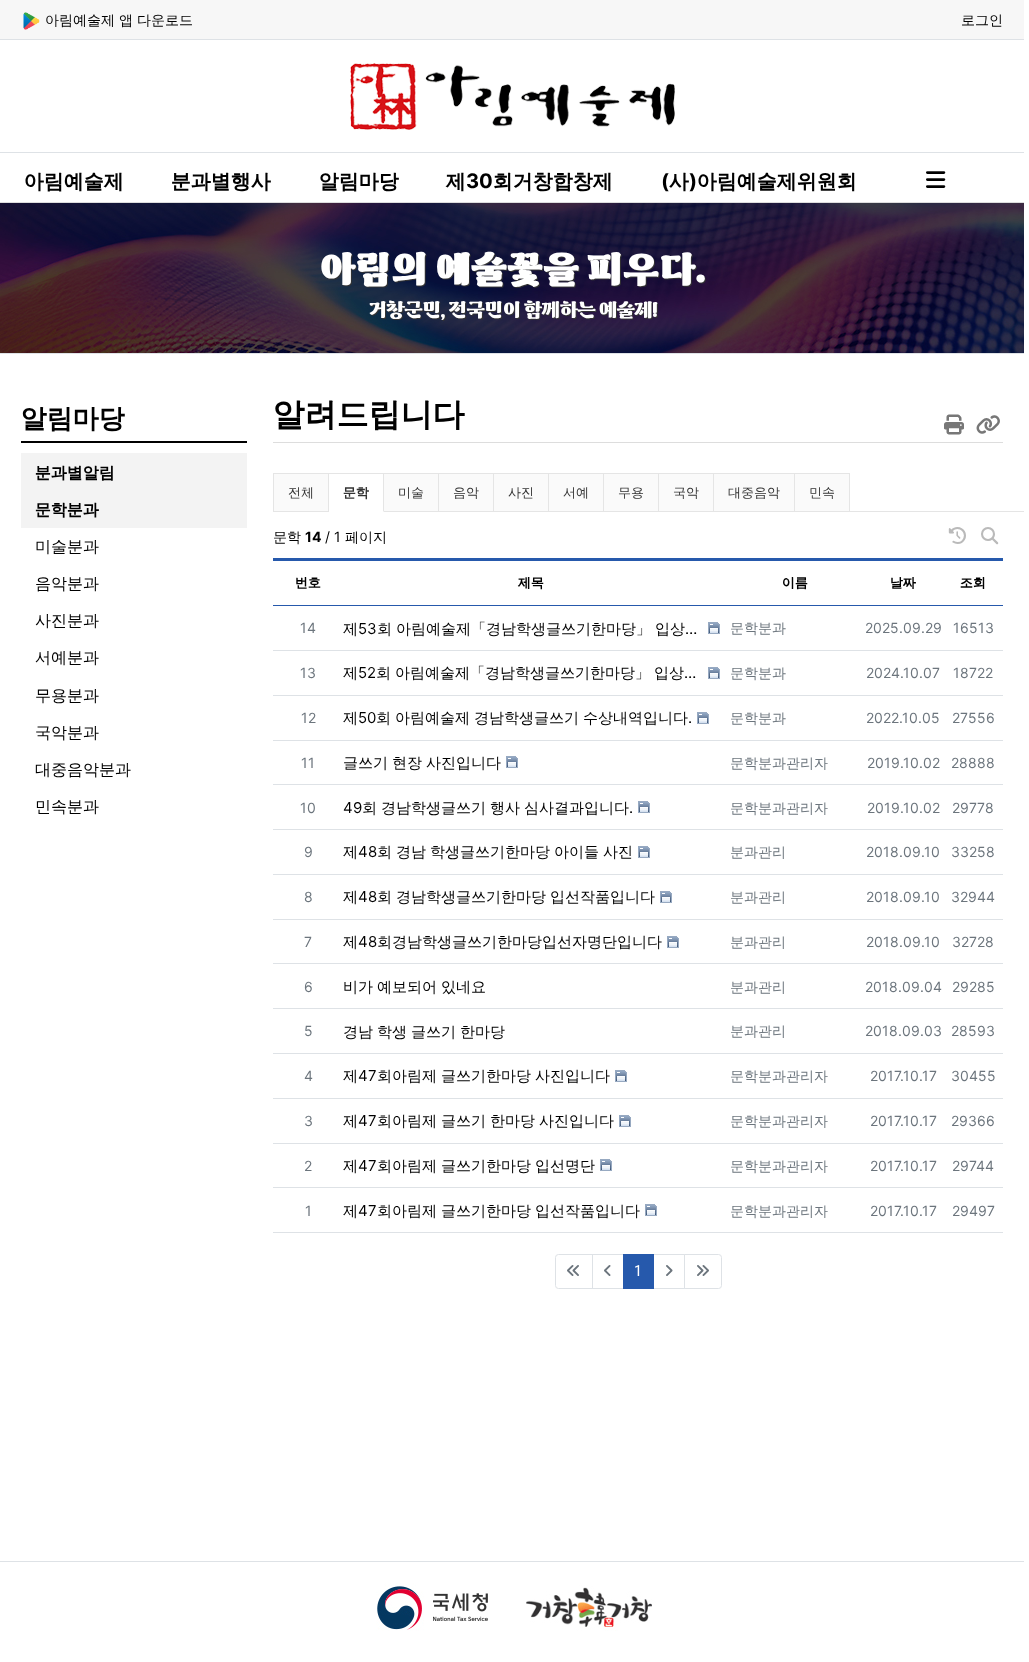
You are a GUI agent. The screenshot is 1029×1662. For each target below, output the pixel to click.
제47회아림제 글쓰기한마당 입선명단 (469, 1165)
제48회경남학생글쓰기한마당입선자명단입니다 (502, 941)
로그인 (982, 19)
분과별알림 (75, 472)
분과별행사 (221, 181)
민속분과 (67, 806)
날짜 (903, 582)
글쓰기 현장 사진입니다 (422, 762)
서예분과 (67, 657)
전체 (301, 492)
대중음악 (754, 492)
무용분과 (67, 695)
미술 (411, 492)
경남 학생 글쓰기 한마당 (424, 1031)
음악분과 (67, 583)
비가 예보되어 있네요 (414, 986)
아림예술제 (74, 181)
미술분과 (67, 546)
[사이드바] (935, 180)
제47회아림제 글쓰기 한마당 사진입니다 (478, 1120)
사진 (521, 492)
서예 (576, 492)
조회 (973, 582)
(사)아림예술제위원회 (759, 181)
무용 (631, 492)
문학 (363, 491)
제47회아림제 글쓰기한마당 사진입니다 (476, 1075)
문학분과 (67, 509)
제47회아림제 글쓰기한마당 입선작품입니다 (491, 1210)
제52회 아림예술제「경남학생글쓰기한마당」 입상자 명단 (523, 672)
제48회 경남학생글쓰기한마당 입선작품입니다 (499, 896)
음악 (466, 492)
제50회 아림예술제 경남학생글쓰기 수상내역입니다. (517, 717)
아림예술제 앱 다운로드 (117, 19)
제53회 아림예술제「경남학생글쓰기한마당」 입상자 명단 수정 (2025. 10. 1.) (523, 628)
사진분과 (67, 620)
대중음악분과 (83, 769)
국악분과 (67, 732)
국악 (686, 492)
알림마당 (359, 181)
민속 (822, 492)
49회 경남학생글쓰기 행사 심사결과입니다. (488, 807)
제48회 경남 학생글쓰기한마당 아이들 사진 (488, 851)
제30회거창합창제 (529, 181)
